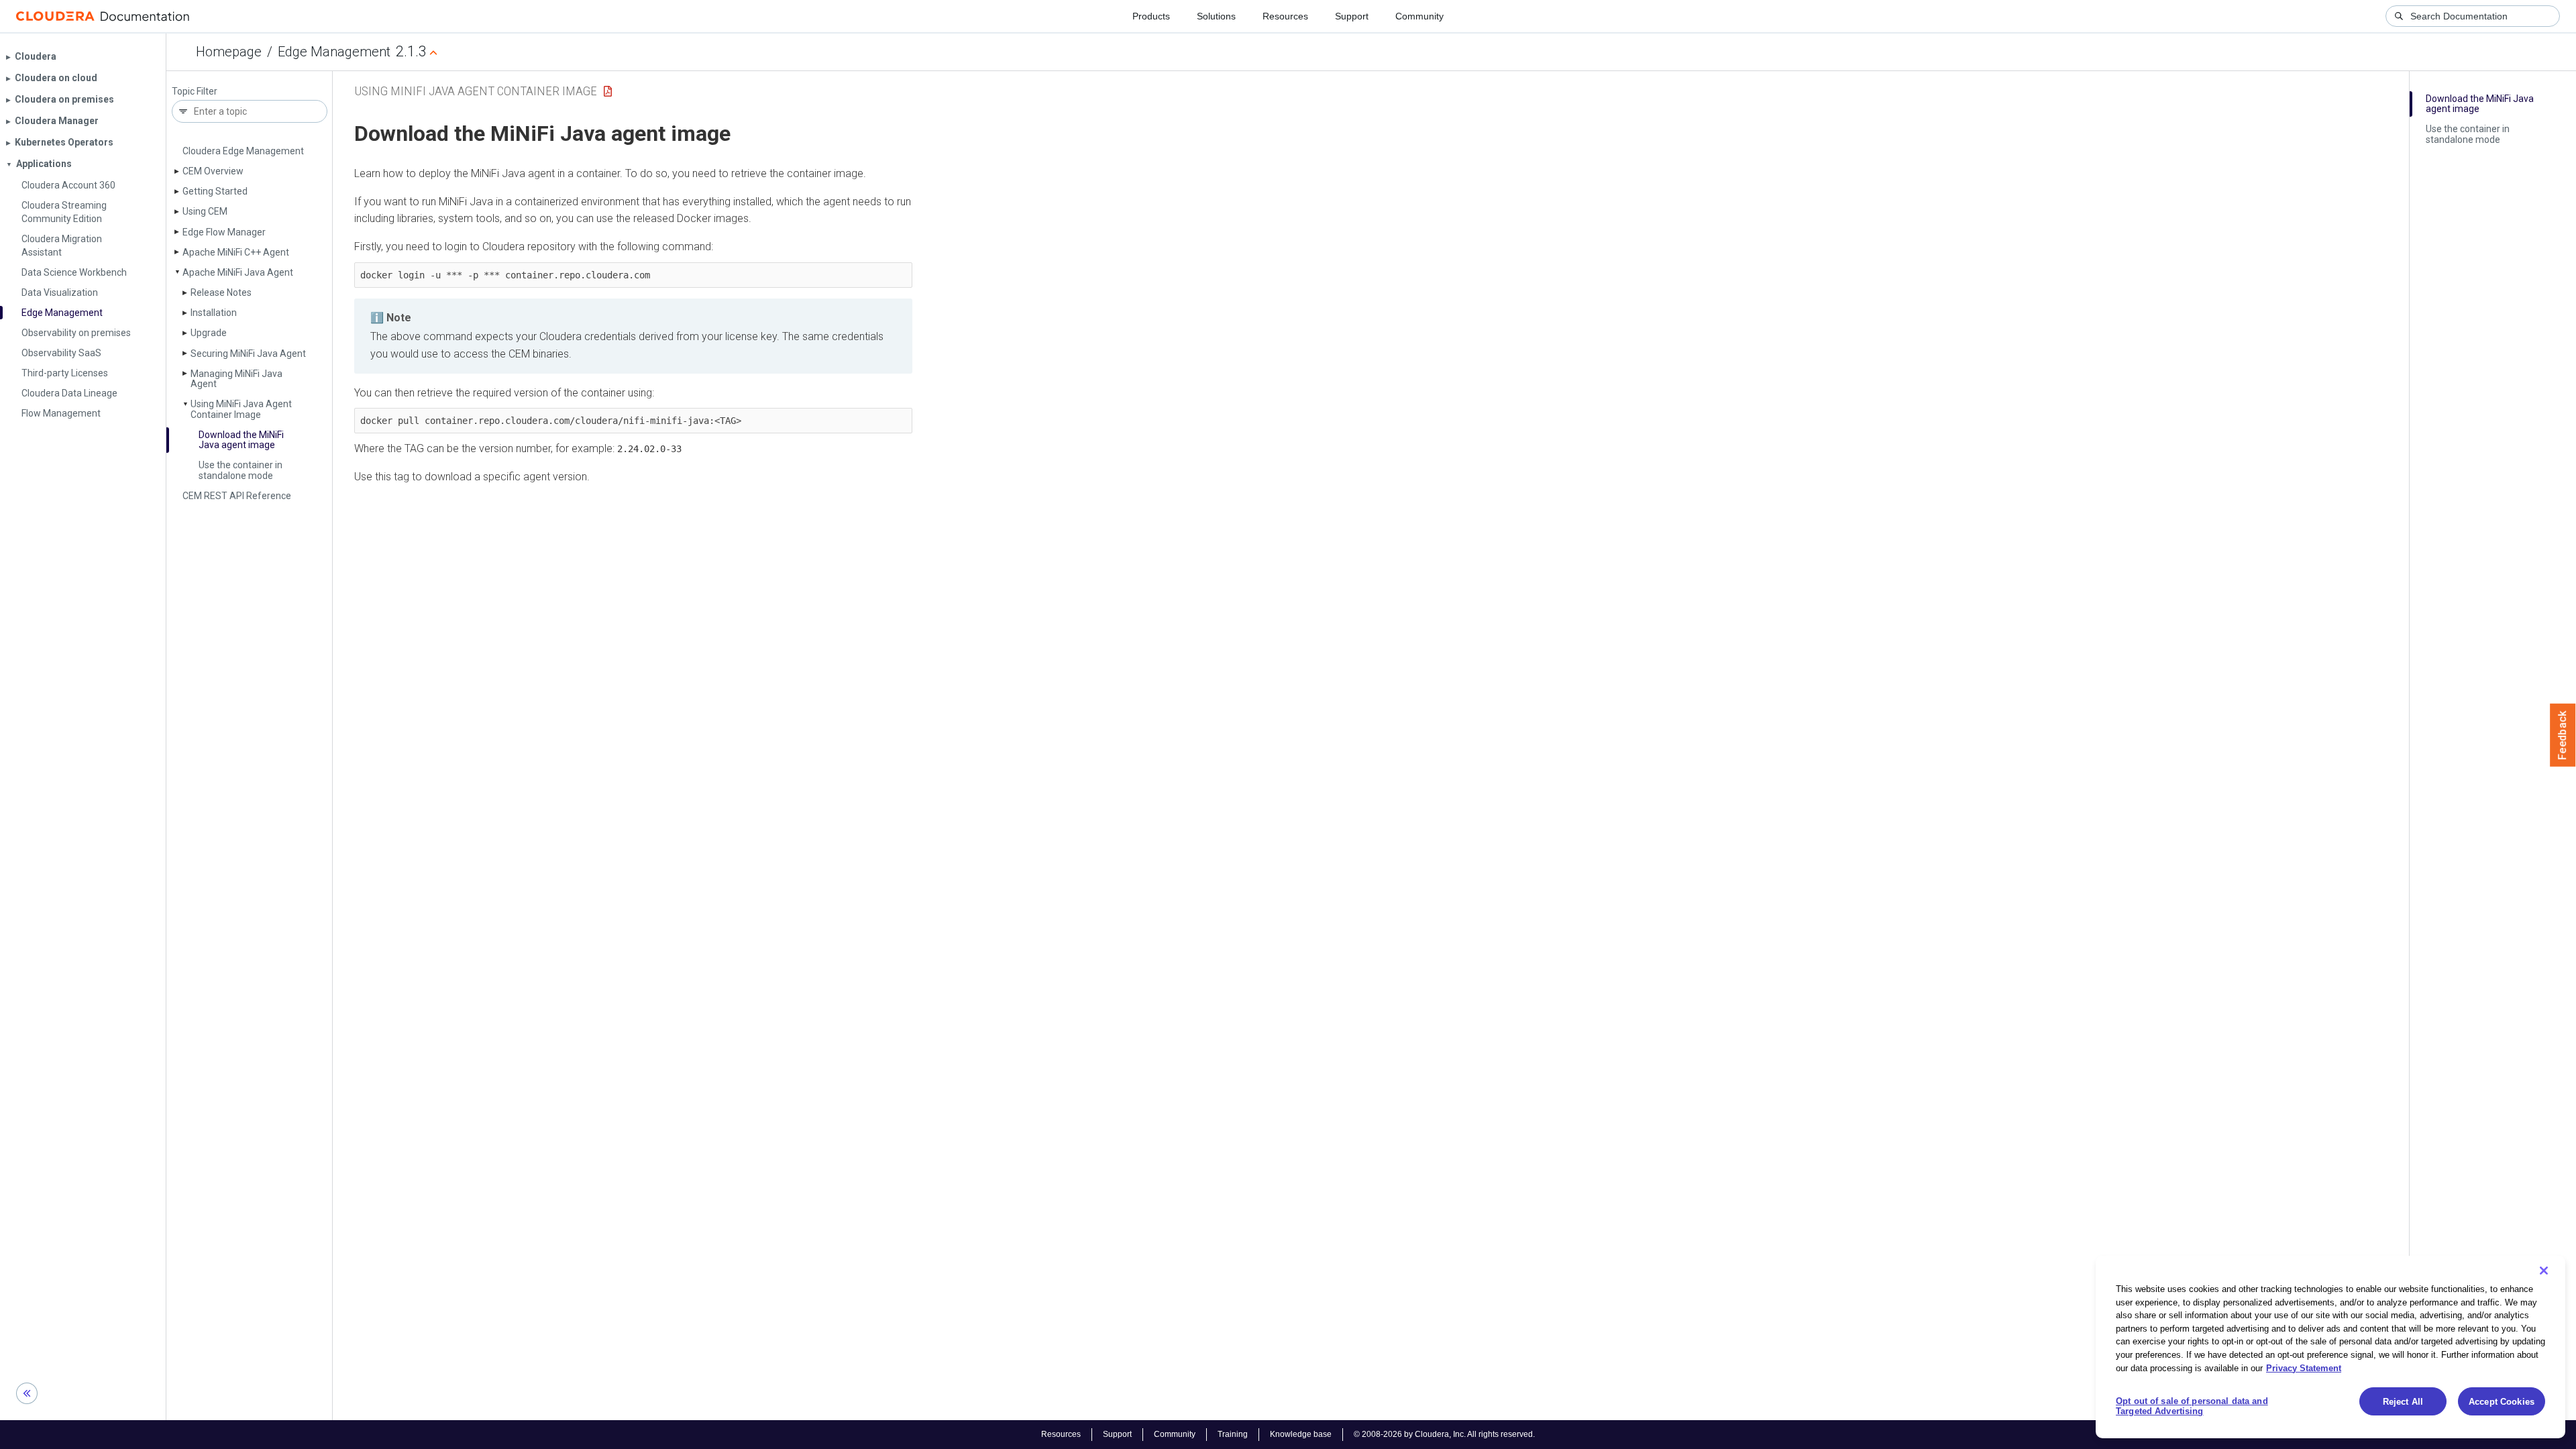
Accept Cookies (2502, 1402)
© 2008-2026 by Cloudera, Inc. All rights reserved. (1444, 1434)
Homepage (229, 52)
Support (1352, 16)
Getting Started (215, 191)
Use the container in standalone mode (240, 470)
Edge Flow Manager (224, 232)
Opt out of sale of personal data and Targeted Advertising (2192, 1406)
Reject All (2403, 1402)
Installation (214, 313)
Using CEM (205, 211)
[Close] (2544, 1271)
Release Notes (221, 292)
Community (1419, 16)
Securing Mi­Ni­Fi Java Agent (248, 354)
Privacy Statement (2304, 1367)
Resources (1285, 16)
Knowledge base (1301, 1434)
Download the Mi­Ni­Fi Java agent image (241, 440)
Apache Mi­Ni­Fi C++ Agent (236, 252)
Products (1151, 16)
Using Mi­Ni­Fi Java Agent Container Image (241, 409)
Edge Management (334, 52)
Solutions (1216, 16)
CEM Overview (213, 171)
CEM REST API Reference (237, 496)
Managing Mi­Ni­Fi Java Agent (236, 379)
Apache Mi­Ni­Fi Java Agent (238, 272)
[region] (2330, 1347)
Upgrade (209, 333)
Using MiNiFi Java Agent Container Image (476, 91)
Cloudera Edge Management (243, 151)
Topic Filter (195, 92)
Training (1233, 1434)
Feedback (2563, 735)
